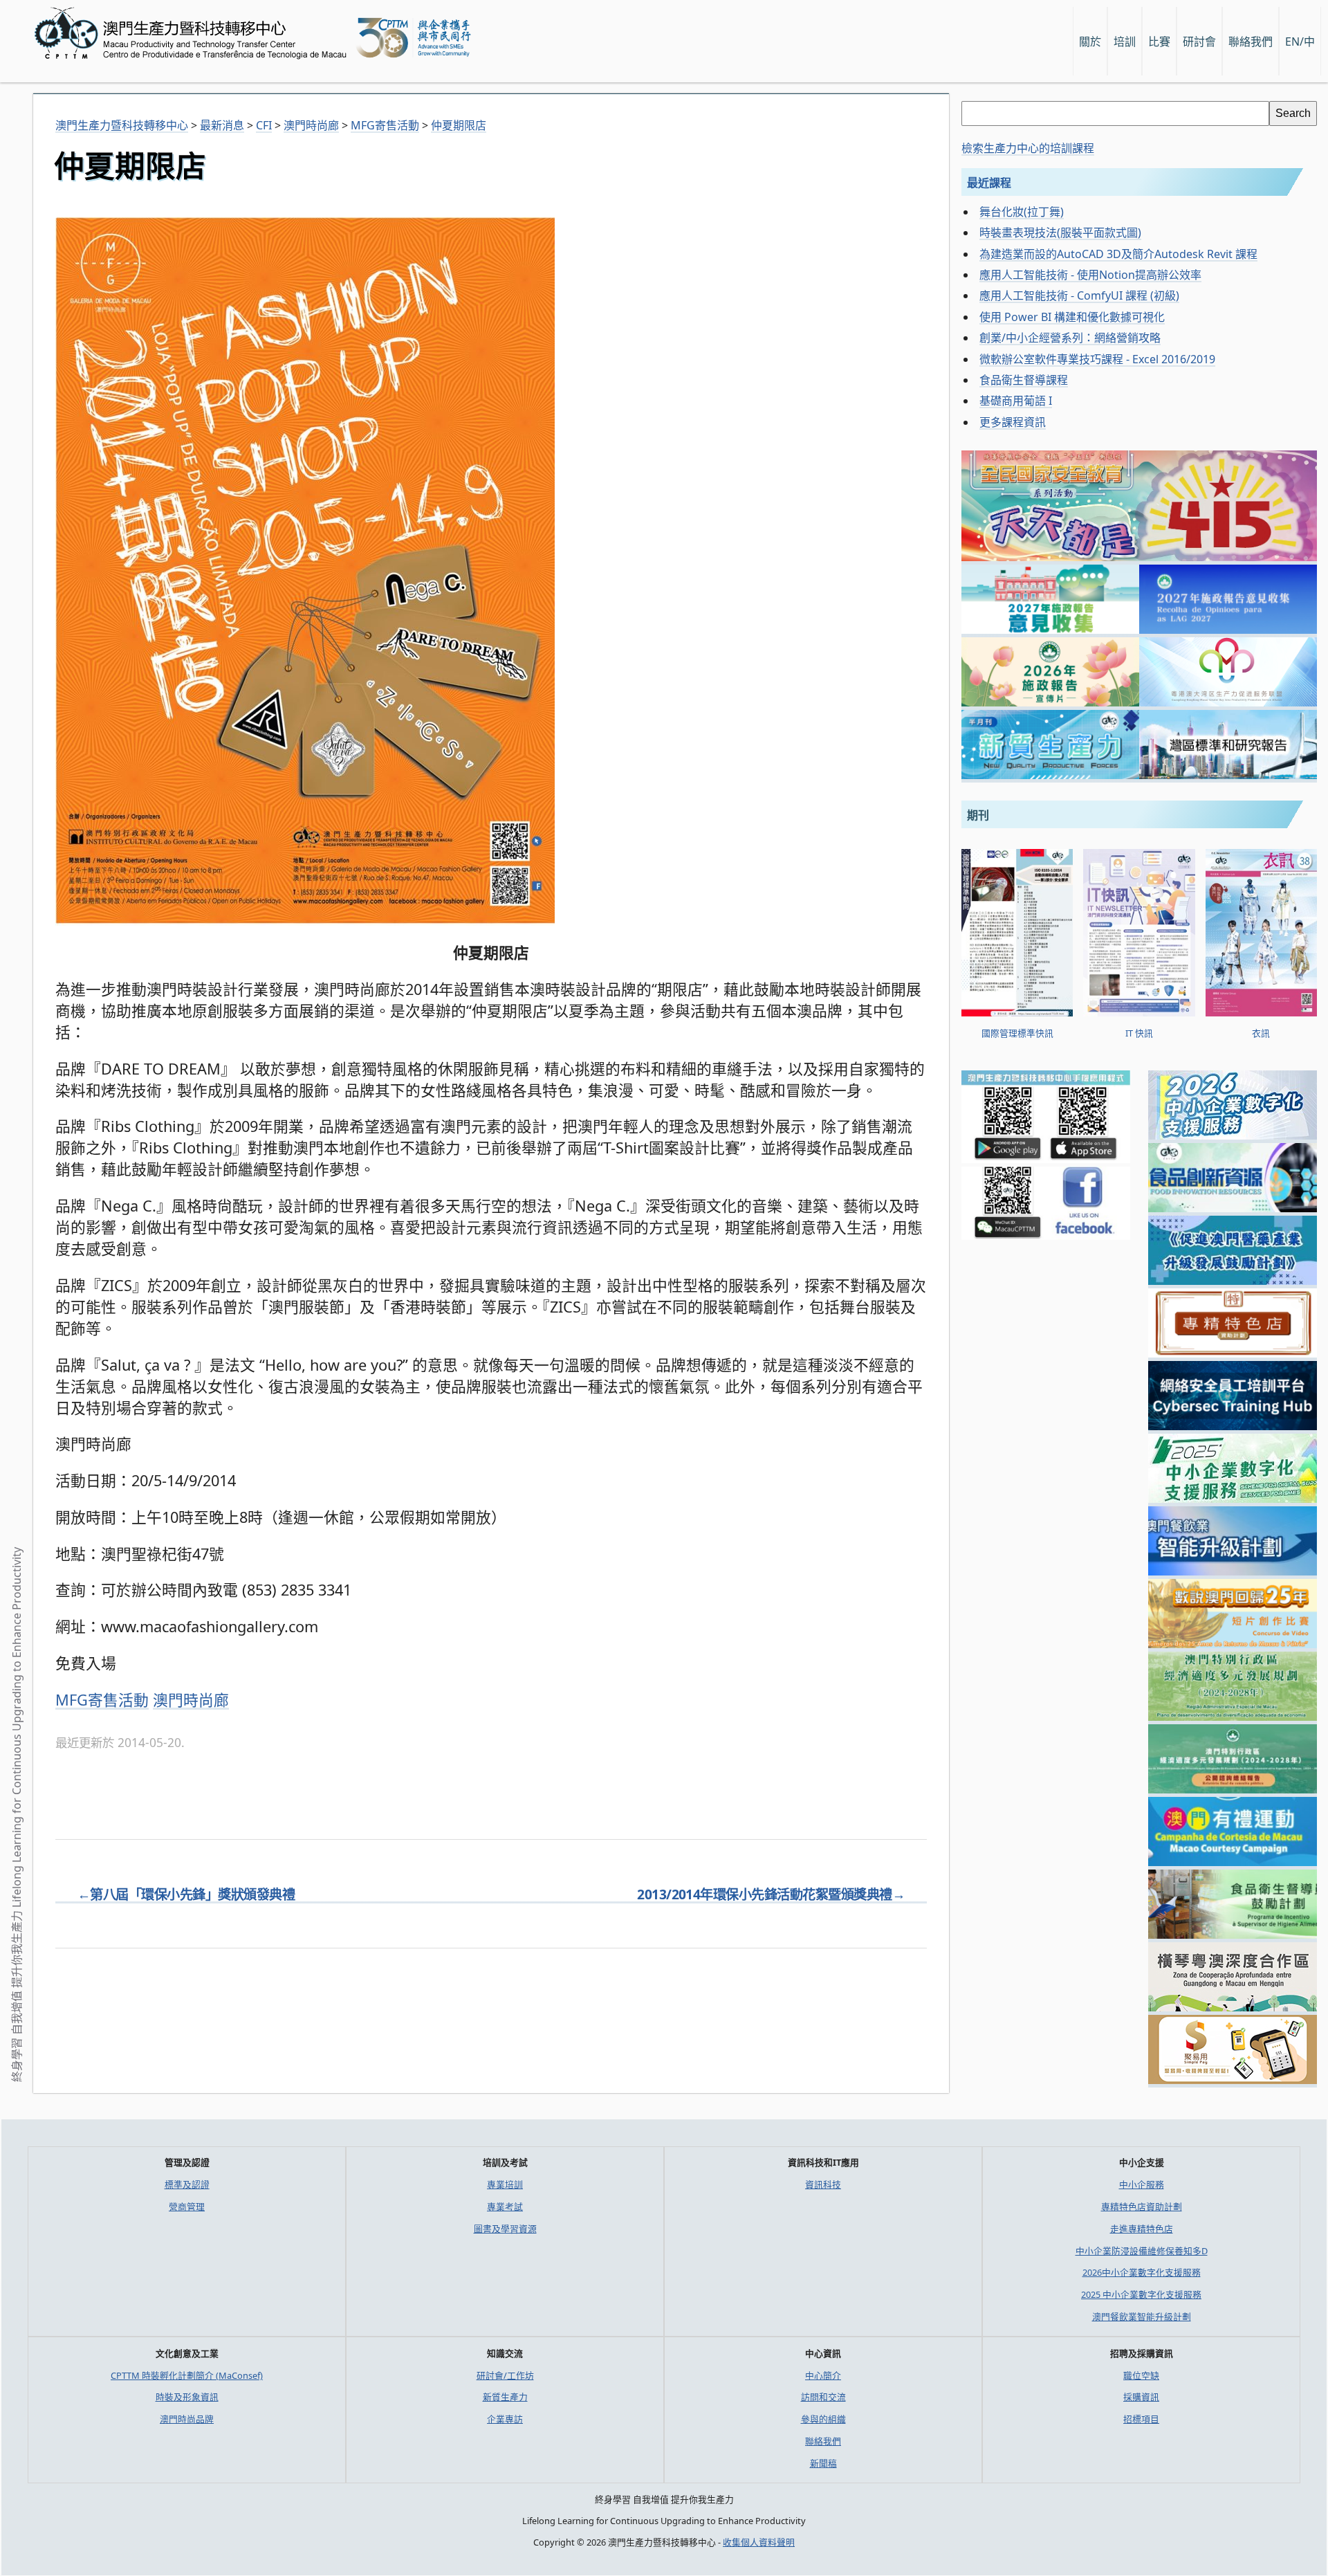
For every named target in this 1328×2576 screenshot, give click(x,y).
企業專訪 (505, 2419)
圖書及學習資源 (505, 2229)
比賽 (1159, 42)
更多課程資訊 (1013, 422)
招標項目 (1141, 2419)
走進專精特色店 (1142, 2229)
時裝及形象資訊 (187, 2397)
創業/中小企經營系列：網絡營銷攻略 (1070, 338)
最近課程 (989, 183)
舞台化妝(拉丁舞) (1022, 212)
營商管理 (187, 2207)
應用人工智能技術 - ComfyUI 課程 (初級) (1079, 295)
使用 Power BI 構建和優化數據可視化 (1072, 317)
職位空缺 (1141, 2375)
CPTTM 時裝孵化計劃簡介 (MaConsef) (187, 2375)
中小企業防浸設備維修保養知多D (1142, 2251)
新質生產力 (505, 2397)
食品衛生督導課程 (1024, 380)
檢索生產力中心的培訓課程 (1028, 148)
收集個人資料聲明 (759, 2542)
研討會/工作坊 (505, 2375)
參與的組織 (823, 2419)
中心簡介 (823, 2375)
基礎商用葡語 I (1016, 401)
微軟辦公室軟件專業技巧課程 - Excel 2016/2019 (1097, 359)
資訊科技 (823, 2184)
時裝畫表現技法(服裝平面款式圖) (1060, 232)
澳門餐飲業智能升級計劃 (1142, 2317)
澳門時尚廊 (191, 1700)
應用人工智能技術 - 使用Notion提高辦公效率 (1090, 275)
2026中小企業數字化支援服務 (1142, 2272)
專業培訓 (505, 2184)
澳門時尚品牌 (187, 2419)
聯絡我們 (823, 2441)
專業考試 (505, 2207)
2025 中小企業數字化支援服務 (1141, 2294)
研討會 (1199, 42)
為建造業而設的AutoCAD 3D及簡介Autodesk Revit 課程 (1118, 254)
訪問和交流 (823, 2397)
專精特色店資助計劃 (1142, 2207)
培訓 (1125, 42)
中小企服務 (1142, 2184)
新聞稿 (823, 2463)
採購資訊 (1141, 2397)
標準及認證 (187, 2184)
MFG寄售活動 (102, 1700)
